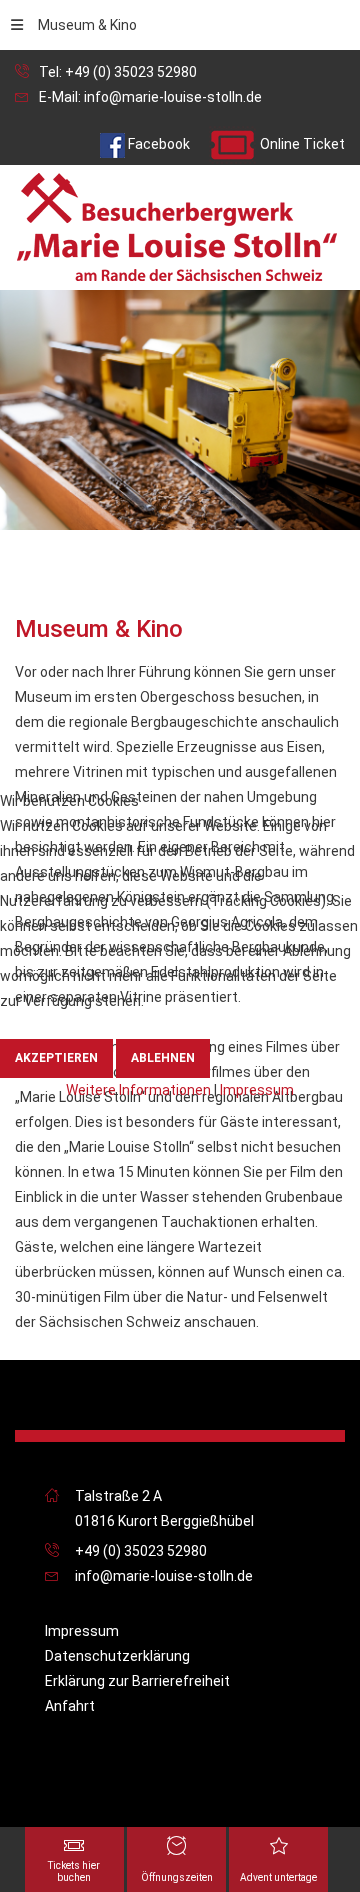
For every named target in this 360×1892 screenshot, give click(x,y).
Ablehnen (163, 1058)
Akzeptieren (56, 1058)
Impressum (257, 1090)
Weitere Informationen (138, 1090)
